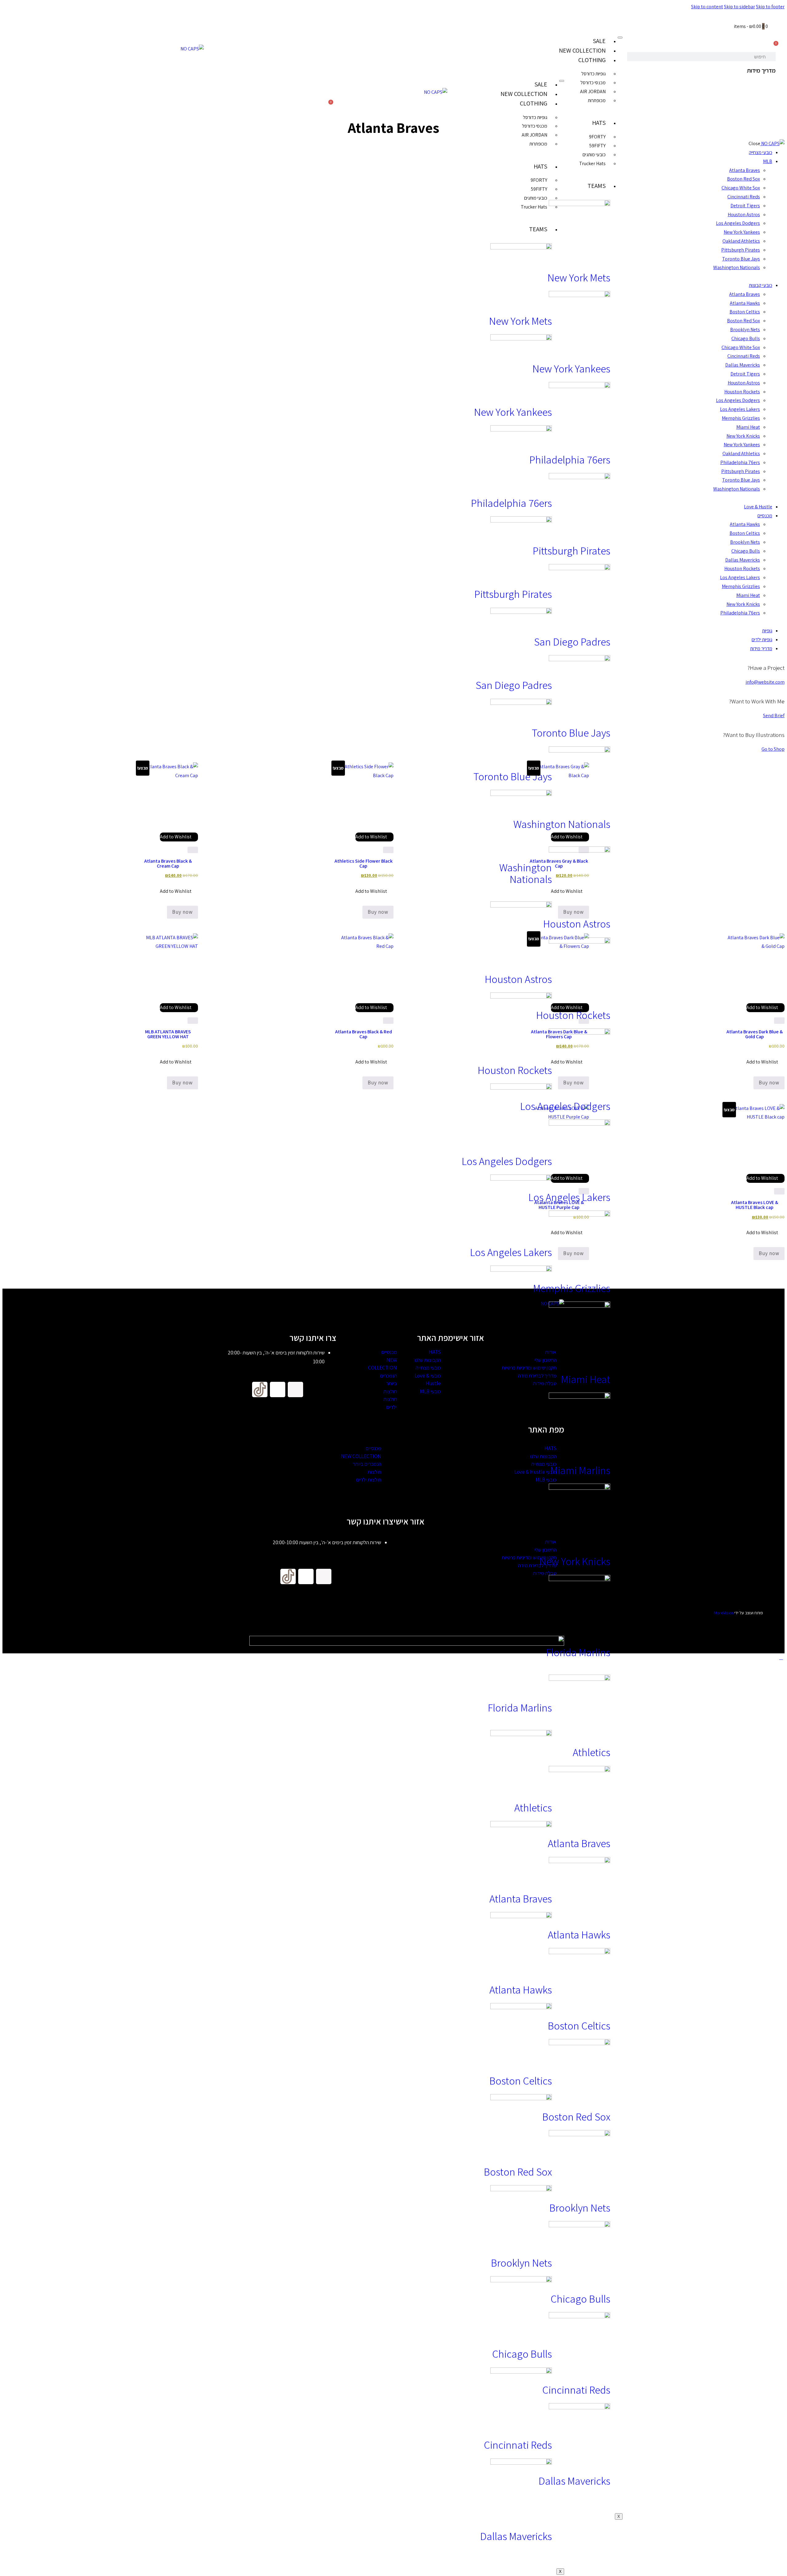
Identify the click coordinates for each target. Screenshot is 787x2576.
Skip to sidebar (740, 7)
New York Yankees (571, 368)
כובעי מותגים (594, 155)
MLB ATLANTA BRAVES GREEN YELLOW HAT (168, 1034)
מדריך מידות (761, 70)
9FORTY (597, 137)
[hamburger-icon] (620, 38)
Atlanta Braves (579, 1843)
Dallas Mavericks (574, 2481)
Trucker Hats (592, 163)
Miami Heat (586, 1379)
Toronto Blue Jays (571, 733)
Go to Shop (773, 749)
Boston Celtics (579, 2025)
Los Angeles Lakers (569, 1197)
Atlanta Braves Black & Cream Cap (168, 863)
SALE (599, 41)
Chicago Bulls (580, 2299)
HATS (599, 123)
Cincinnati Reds (576, 2390)
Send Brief (774, 716)
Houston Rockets (573, 1015)
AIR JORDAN (593, 91)
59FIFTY (597, 146)
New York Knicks (575, 1561)
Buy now (182, 912)
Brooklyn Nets (580, 2208)
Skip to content (707, 7)
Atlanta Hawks (579, 1934)
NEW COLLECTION (582, 50)
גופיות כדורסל (593, 74)
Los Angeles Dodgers (565, 1106)
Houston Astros (577, 924)
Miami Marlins (580, 1470)
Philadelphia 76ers (570, 459)
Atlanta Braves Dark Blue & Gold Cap (755, 1034)
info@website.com (765, 682)
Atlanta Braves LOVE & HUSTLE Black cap (755, 1205)
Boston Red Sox (576, 2117)
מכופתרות (597, 100)
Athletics (591, 1752)
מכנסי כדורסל (593, 83)
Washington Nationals (562, 824)
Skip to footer (770, 7)
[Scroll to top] (781, 1658)
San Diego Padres (572, 642)
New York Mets (579, 277)
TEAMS (597, 186)
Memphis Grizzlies (572, 1288)
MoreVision (724, 1613)
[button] (179, 837)
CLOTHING (592, 60)
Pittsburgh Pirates (571, 551)
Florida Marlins (578, 1652)
